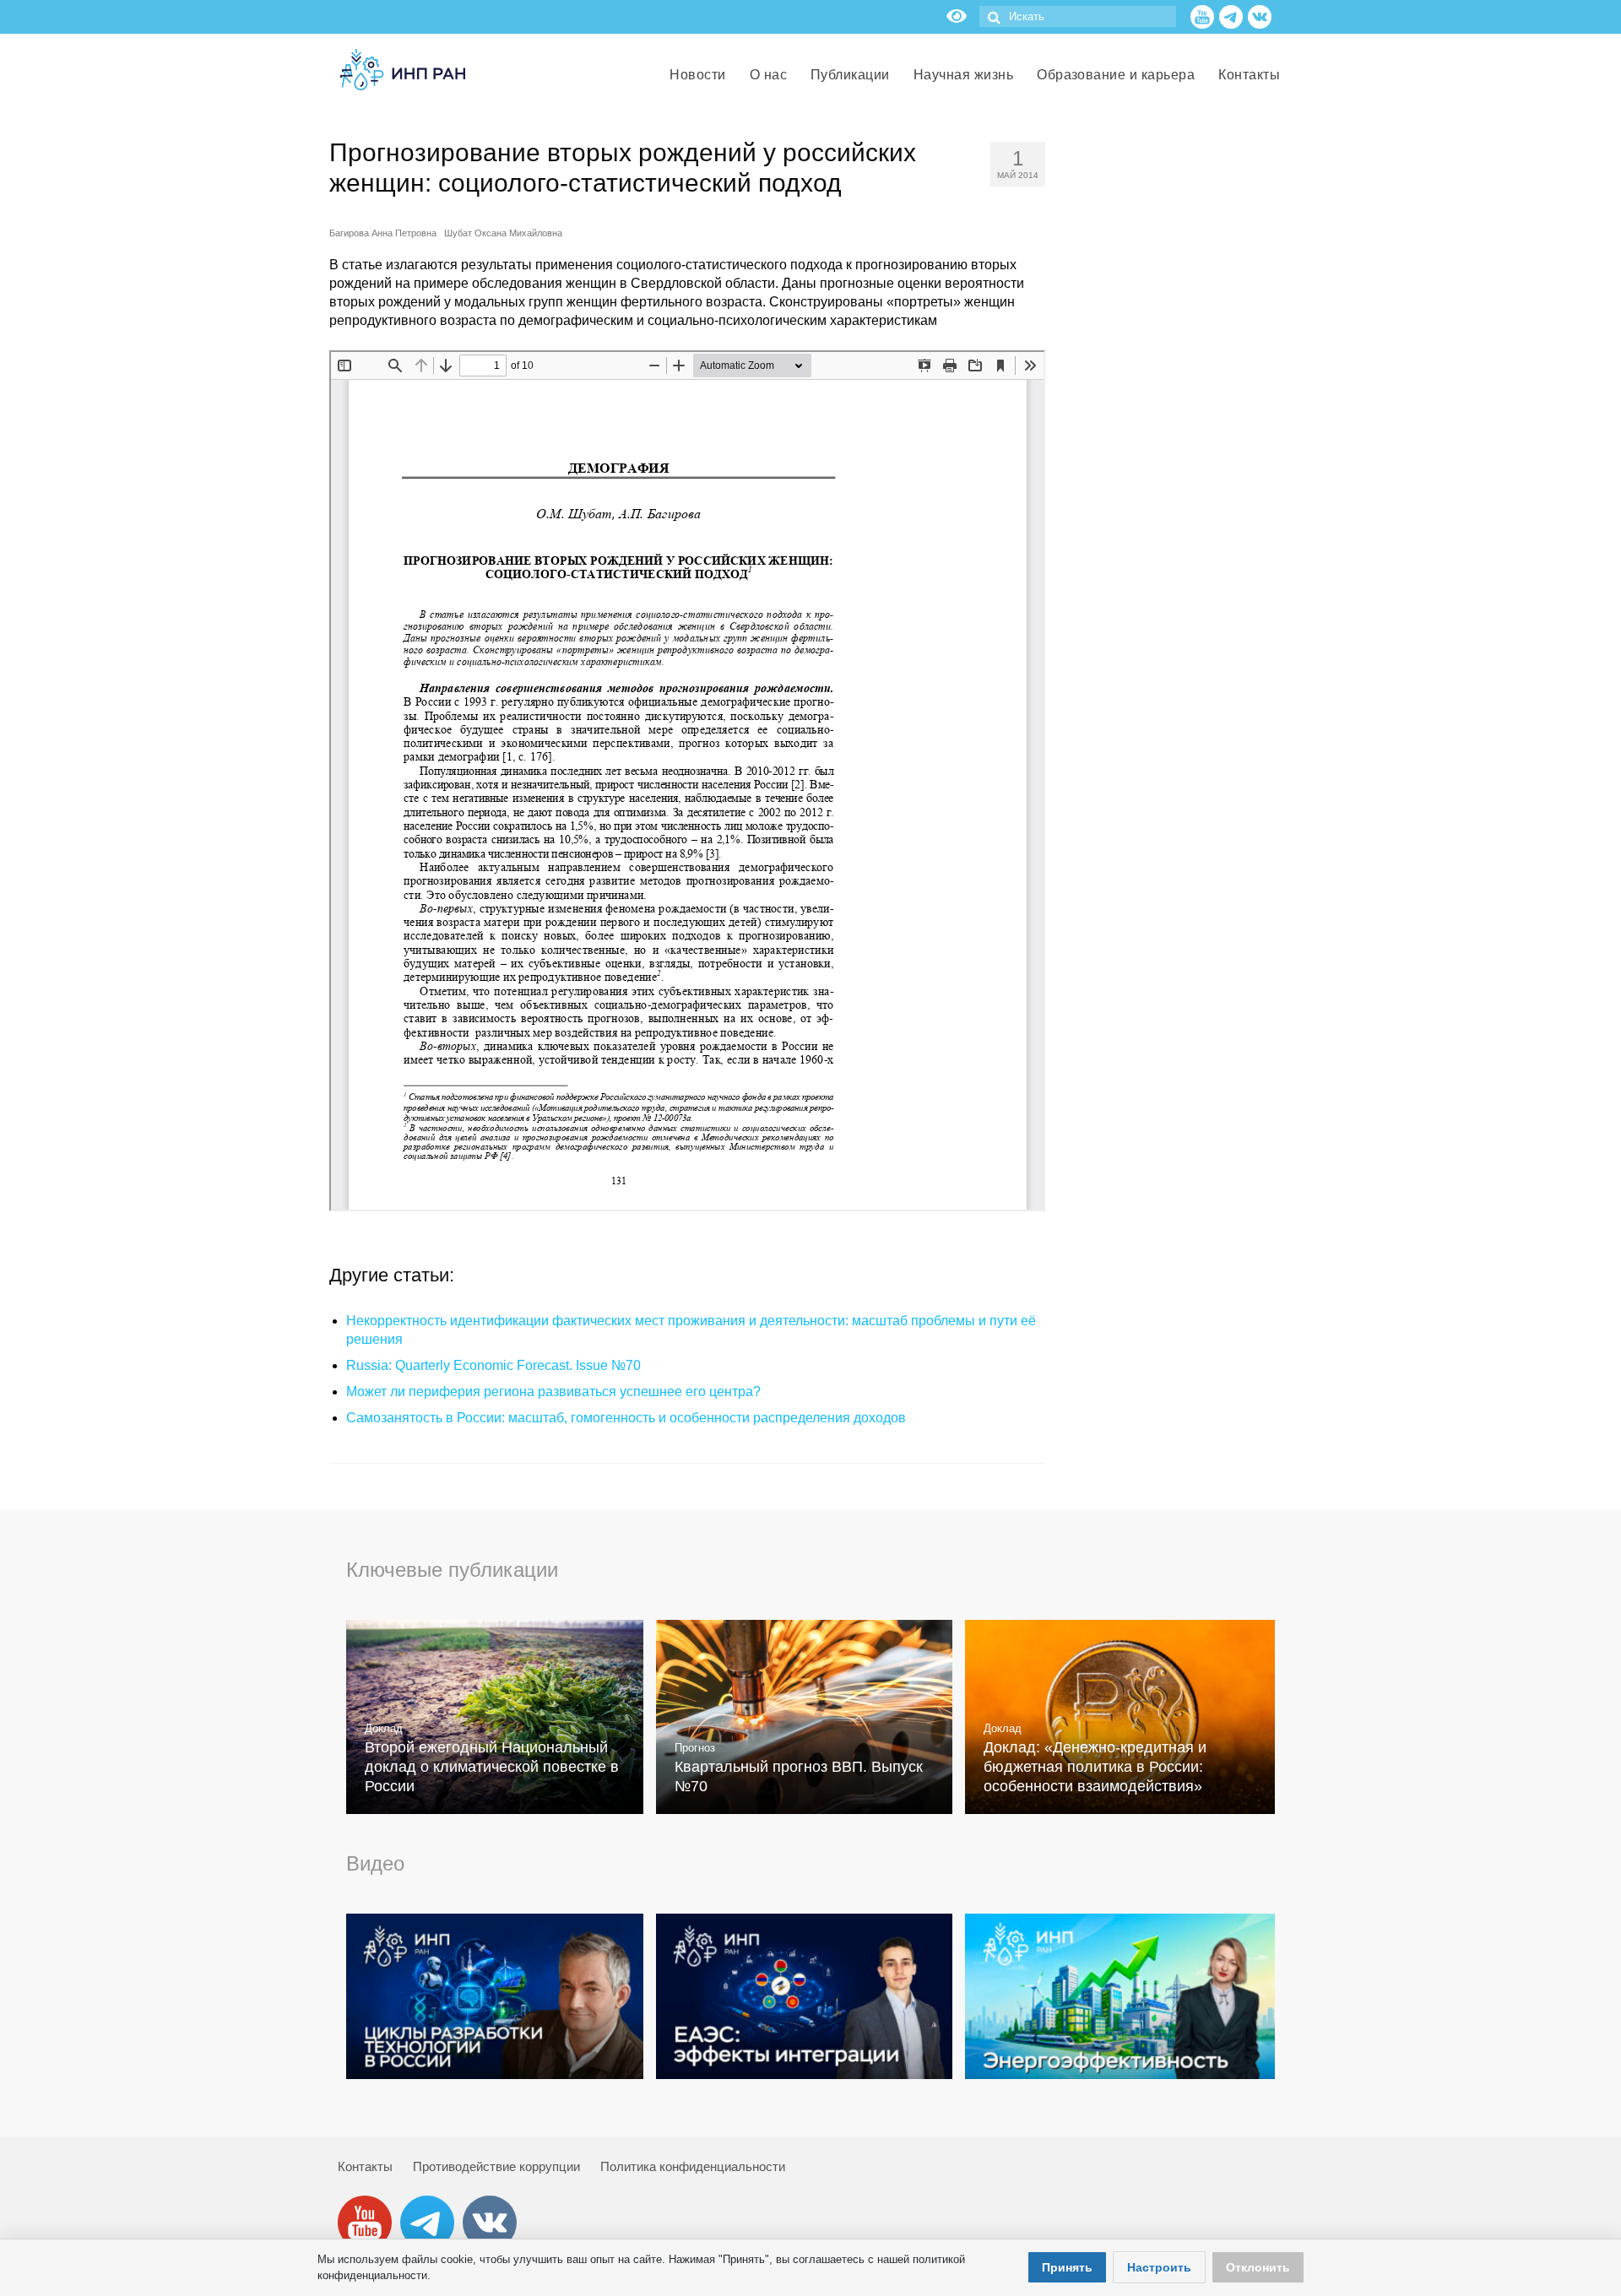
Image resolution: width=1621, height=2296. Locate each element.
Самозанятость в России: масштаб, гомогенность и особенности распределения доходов (626, 1418)
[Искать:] (1078, 16)
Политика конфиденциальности (693, 2166)
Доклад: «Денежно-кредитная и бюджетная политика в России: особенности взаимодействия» (1095, 1767)
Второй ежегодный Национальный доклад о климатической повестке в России (492, 1767)
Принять (1067, 2267)
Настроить (1159, 2267)
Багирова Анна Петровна (383, 233)
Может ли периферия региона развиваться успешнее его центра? (553, 1392)
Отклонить (1258, 2267)
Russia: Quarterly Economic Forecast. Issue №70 (493, 1365)
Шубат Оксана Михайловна (503, 233)
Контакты (365, 2166)
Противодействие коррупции (496, 2166)
